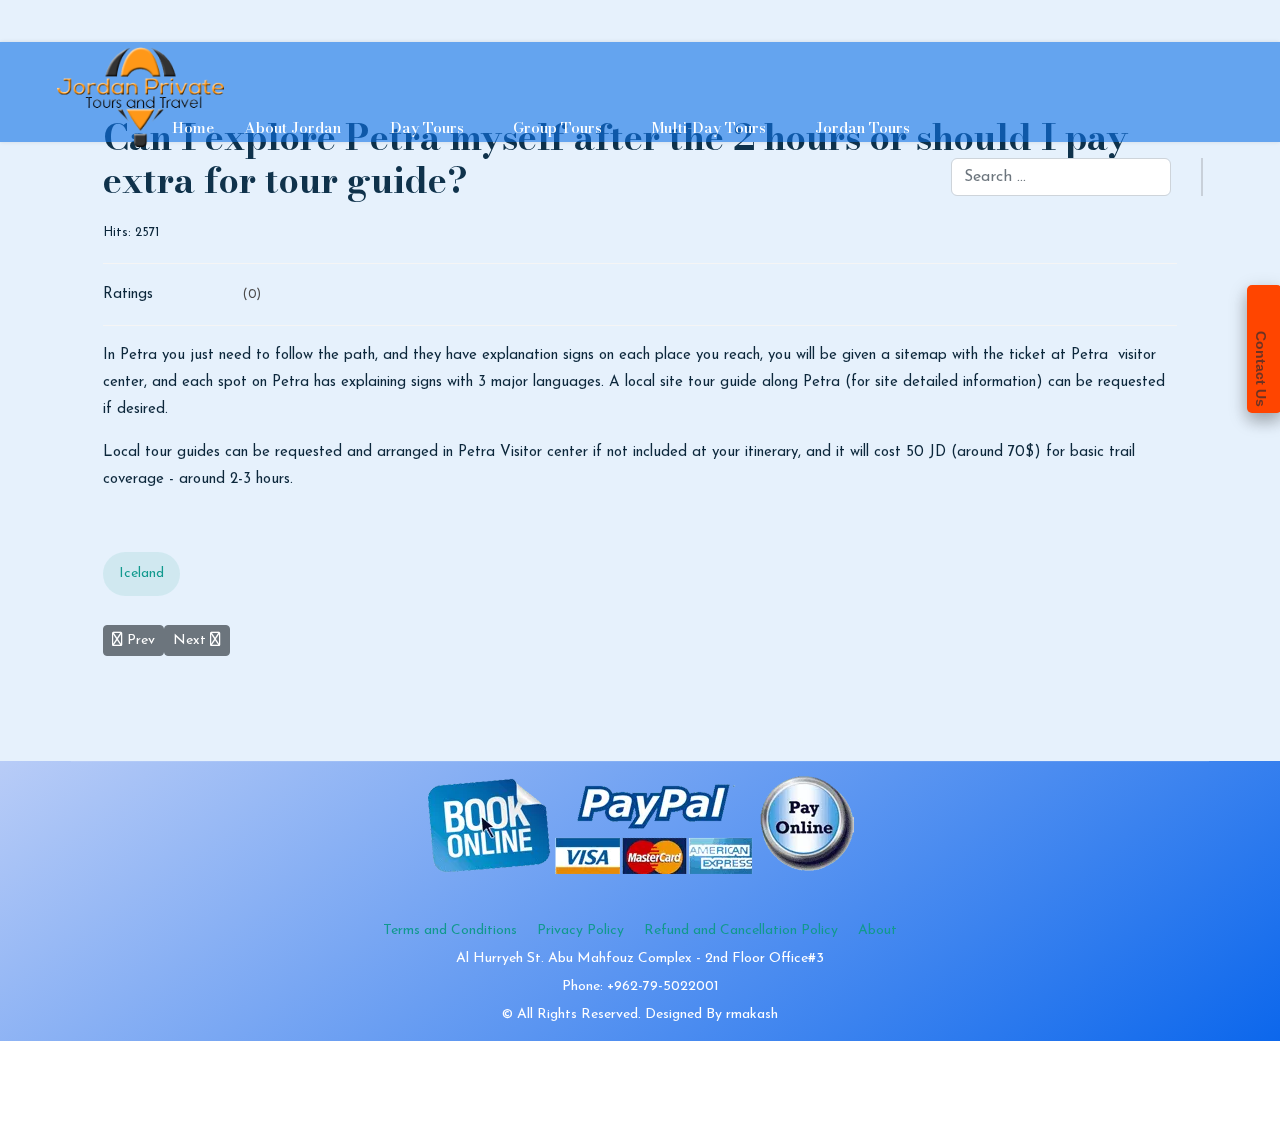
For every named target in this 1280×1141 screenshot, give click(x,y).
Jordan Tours (862, 127)
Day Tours (427, 127)
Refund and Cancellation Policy (741, 930)
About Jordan (292, 127)
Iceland (141, 573)
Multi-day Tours (708, 127)
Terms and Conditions (450, 930)
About (877, 930)
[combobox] (1061, 177)
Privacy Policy (580, 930)
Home (193, 127)
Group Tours (557, 127)
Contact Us (1261, 369)
